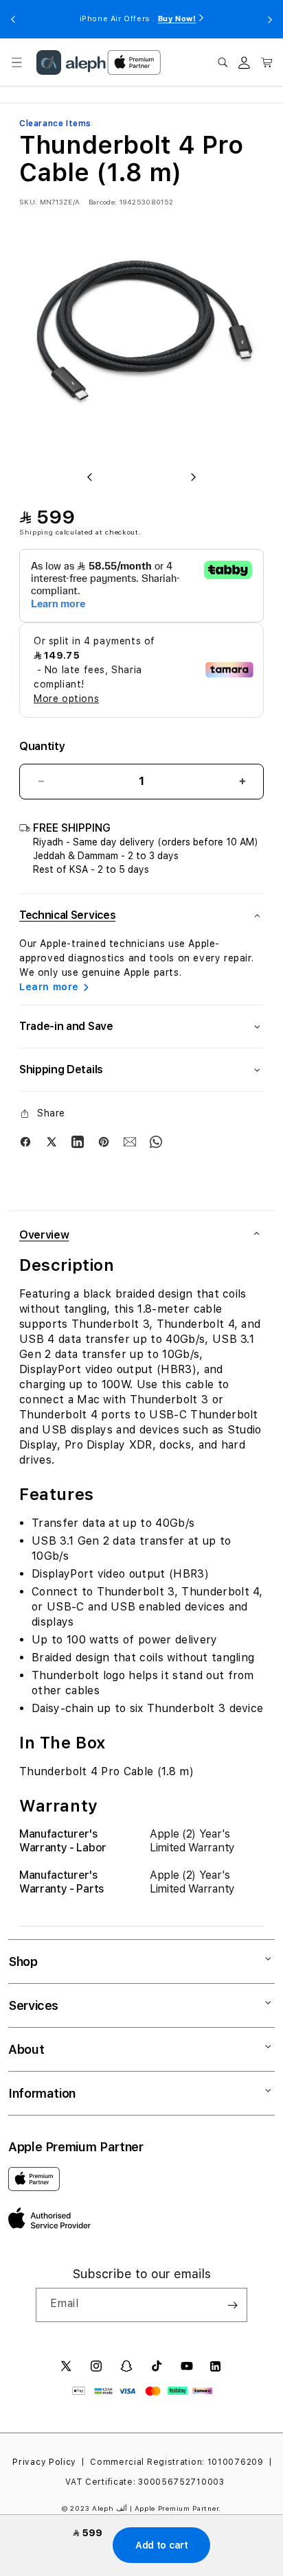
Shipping (36, 532)
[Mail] (130, 1142)
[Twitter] (52, 1142)
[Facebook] (25, 1142)
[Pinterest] (104, 1142)
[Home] (71, 62)
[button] (16, 62)
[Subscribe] (232, 2305)
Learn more (49, 987)
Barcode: (103, 202)
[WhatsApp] (156, 1142)
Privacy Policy (44, 2462)
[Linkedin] (78, 1142)
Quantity (42, 746)
